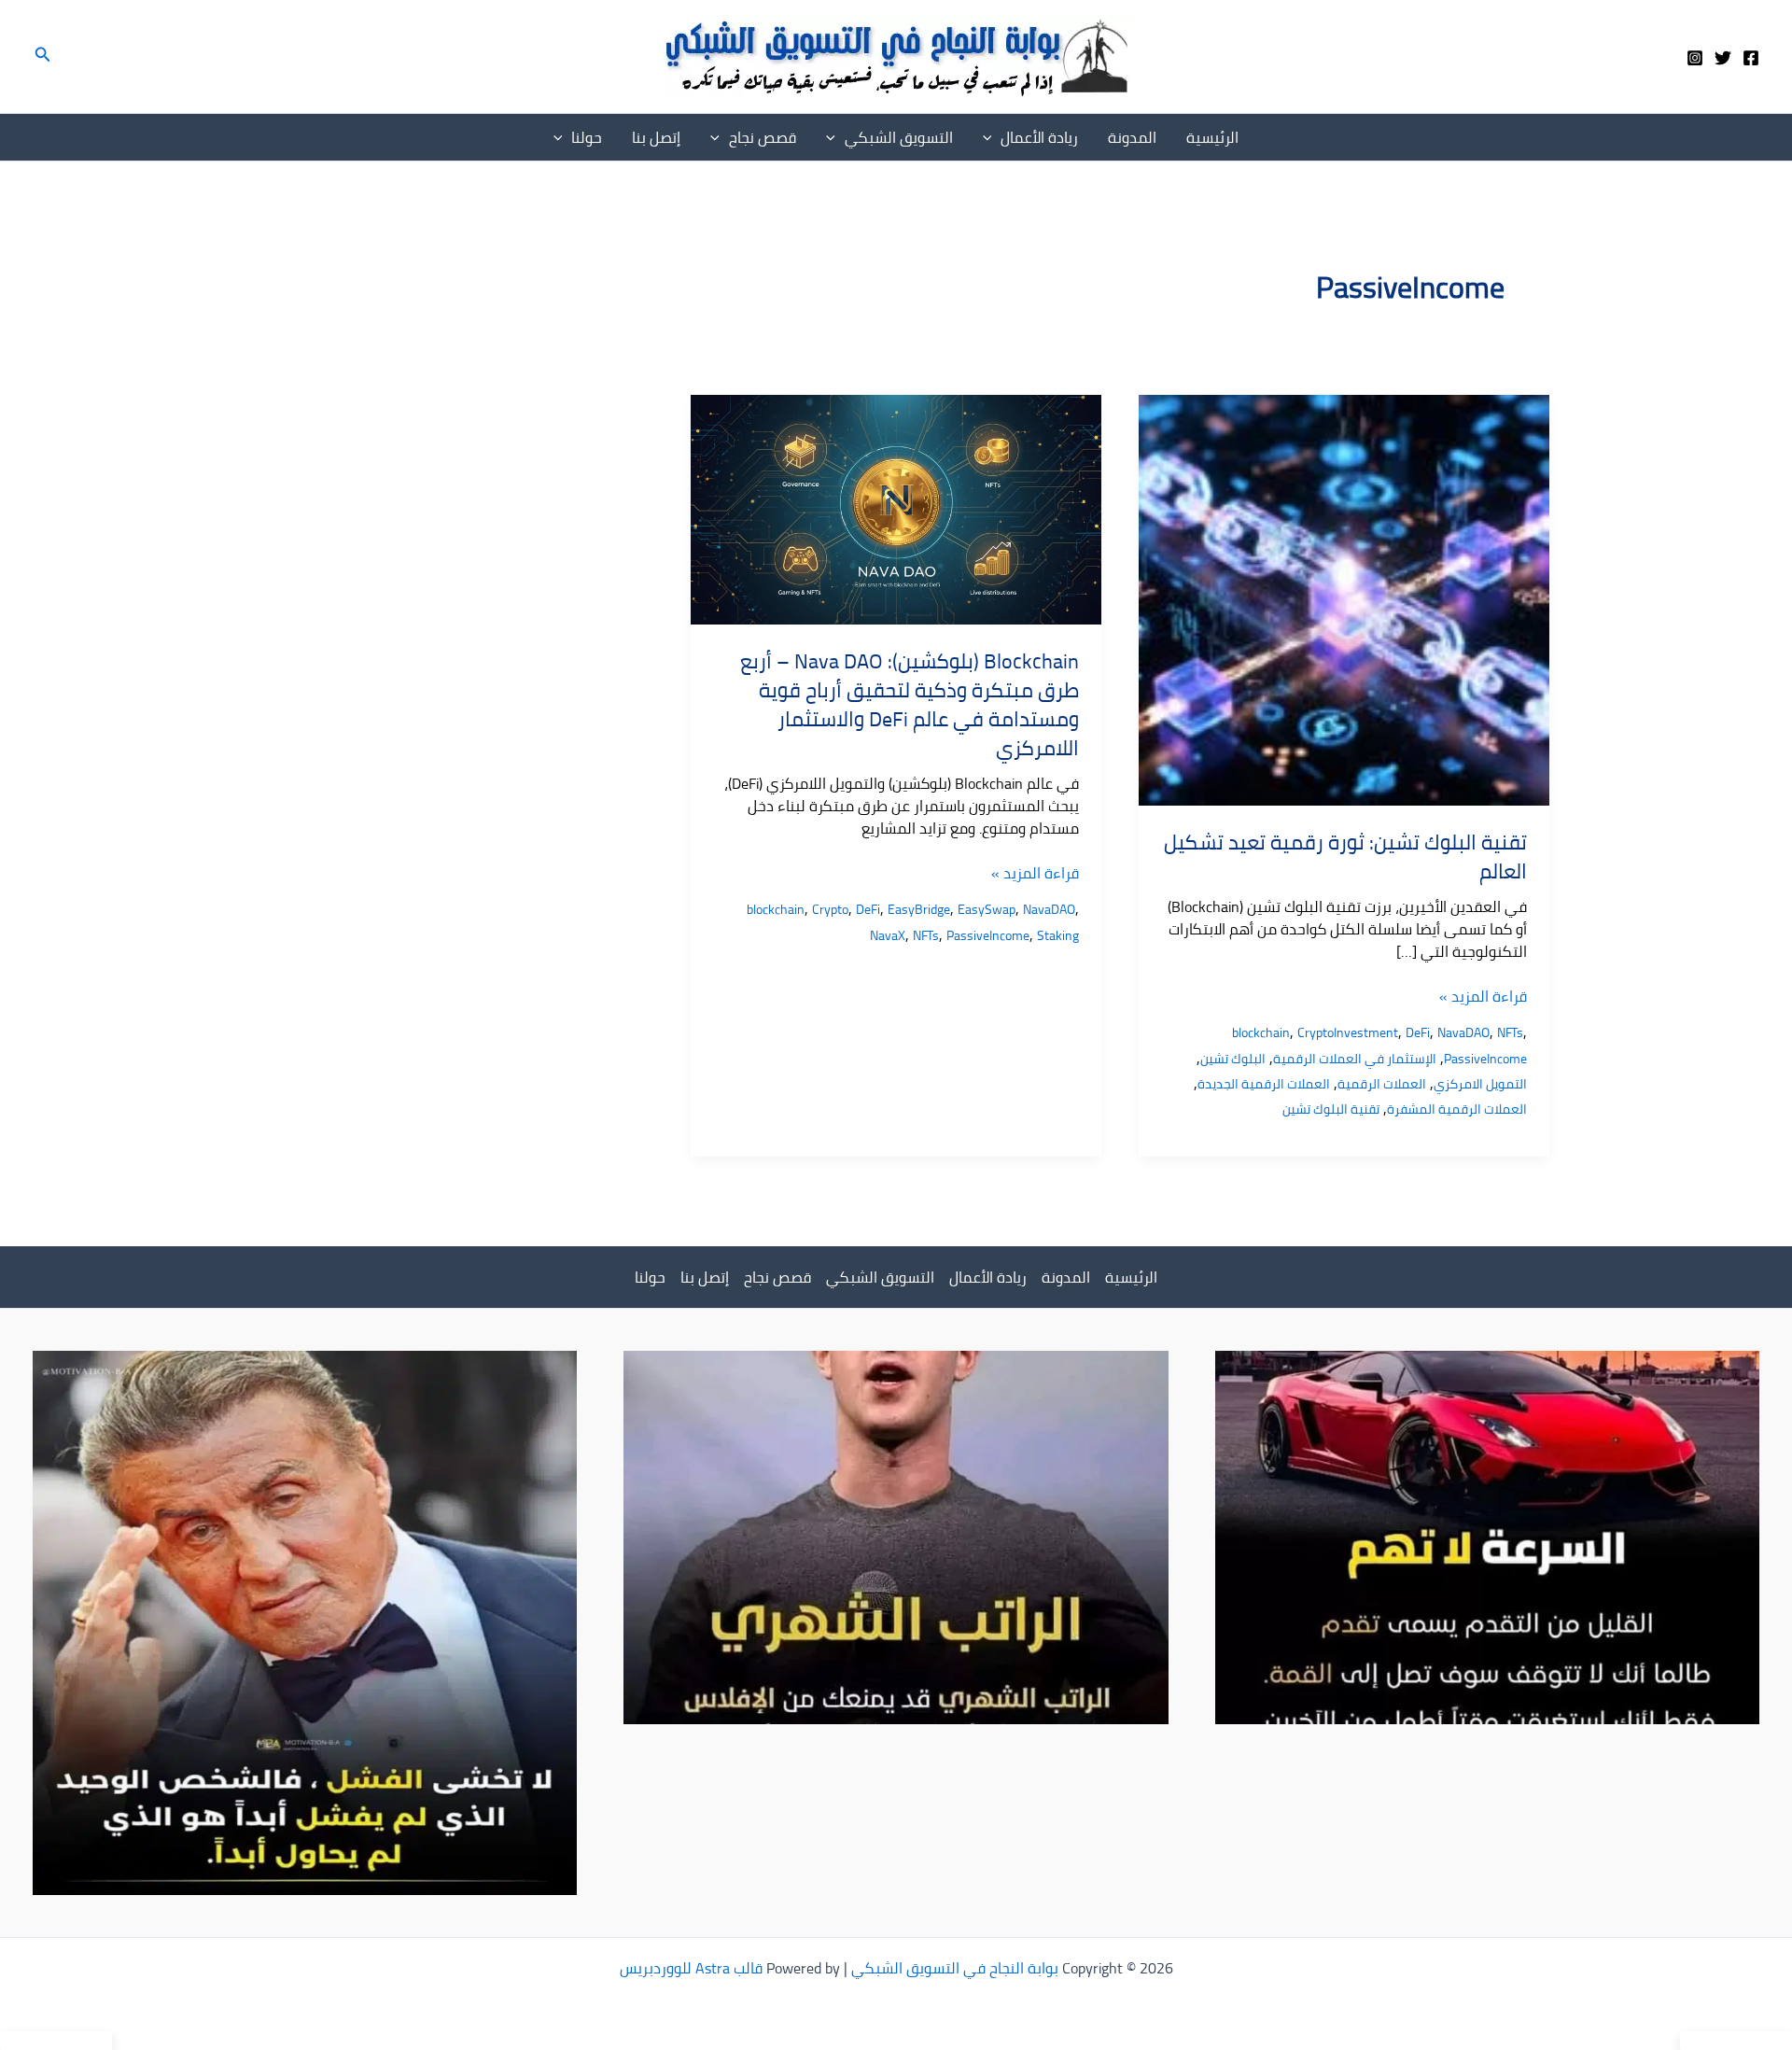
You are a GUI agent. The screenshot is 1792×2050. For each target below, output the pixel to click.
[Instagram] (1695, 58)
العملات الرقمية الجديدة (1264, 1084)
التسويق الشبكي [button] (899, 137)
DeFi (1418, 1032)
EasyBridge (919, 909)
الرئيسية (1212, 137)
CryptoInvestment (1348, 1032)
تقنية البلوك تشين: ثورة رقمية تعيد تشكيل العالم (1345, 857)
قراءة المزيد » (1483, 996)
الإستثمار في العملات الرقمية (1355, 1059)
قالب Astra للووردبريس (691, 1968)
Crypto (830, 909)
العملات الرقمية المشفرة (1457, 1109)
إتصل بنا (656, 137)
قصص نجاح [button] (763, 137)
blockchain (1261, 1032)
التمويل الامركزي (1480, 1084)
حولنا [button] (587, 137)
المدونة (1132, 137)
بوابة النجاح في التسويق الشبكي (955, 1968)
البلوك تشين (1233, 1059)
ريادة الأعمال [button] (1039, 137)
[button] (41, 56)
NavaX (888, 935)
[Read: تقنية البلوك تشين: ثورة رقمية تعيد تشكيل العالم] (1344, 598)
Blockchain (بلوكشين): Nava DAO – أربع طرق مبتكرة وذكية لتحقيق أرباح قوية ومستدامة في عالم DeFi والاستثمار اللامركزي (910, 704)
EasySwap (987, 909)
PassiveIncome (1485, 1059)
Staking (1058, 935)
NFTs (1510, 1032)
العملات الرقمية (1382, 1084)
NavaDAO (1463, 1032)
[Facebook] (1751, 58)
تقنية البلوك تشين (1331, 1109)
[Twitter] (1723, 58)
